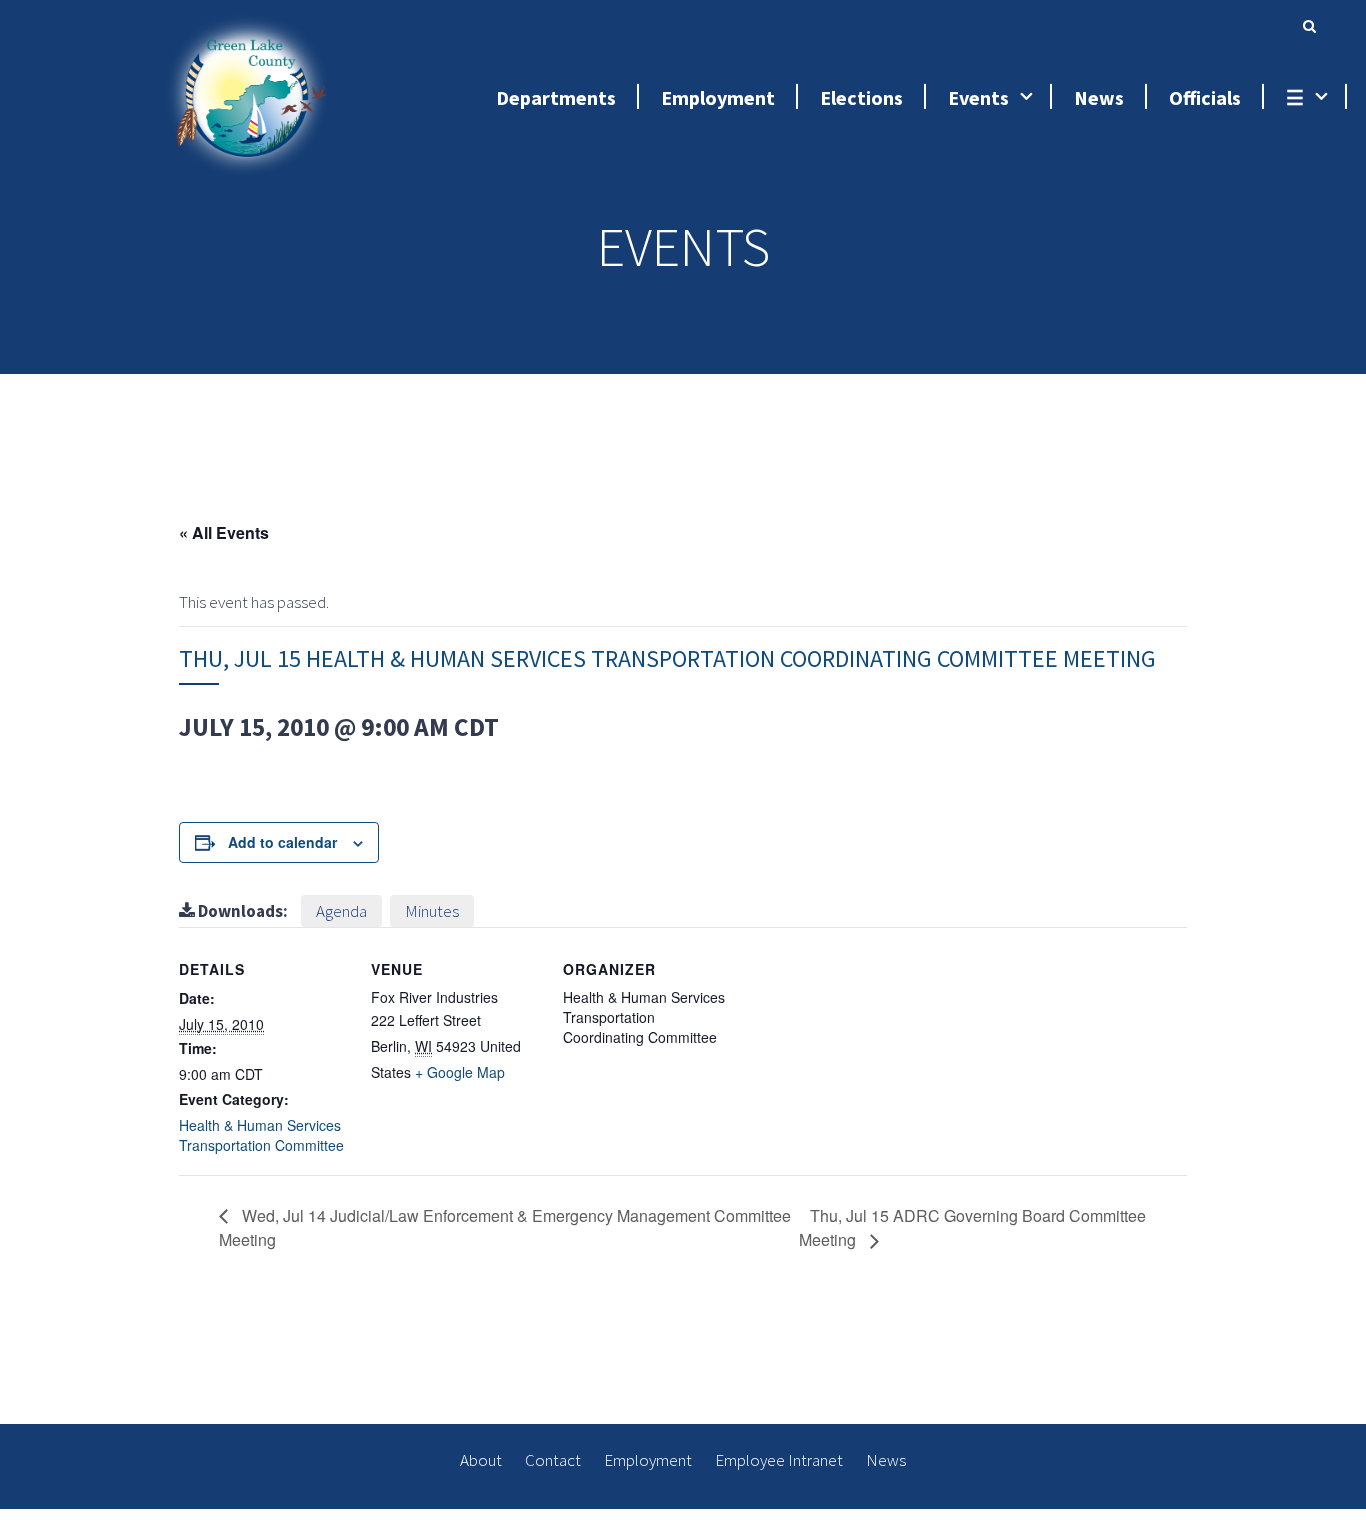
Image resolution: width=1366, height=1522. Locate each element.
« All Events (224, 532)
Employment (648, 1460)
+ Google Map (460, 1072)
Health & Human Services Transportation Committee (261, 1135)
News (886, 1460)
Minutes (432, 911)
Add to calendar (282, 842)
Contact (553, 1460)
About (481, 1460)
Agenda (341, 911)
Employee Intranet (779, 1460)
